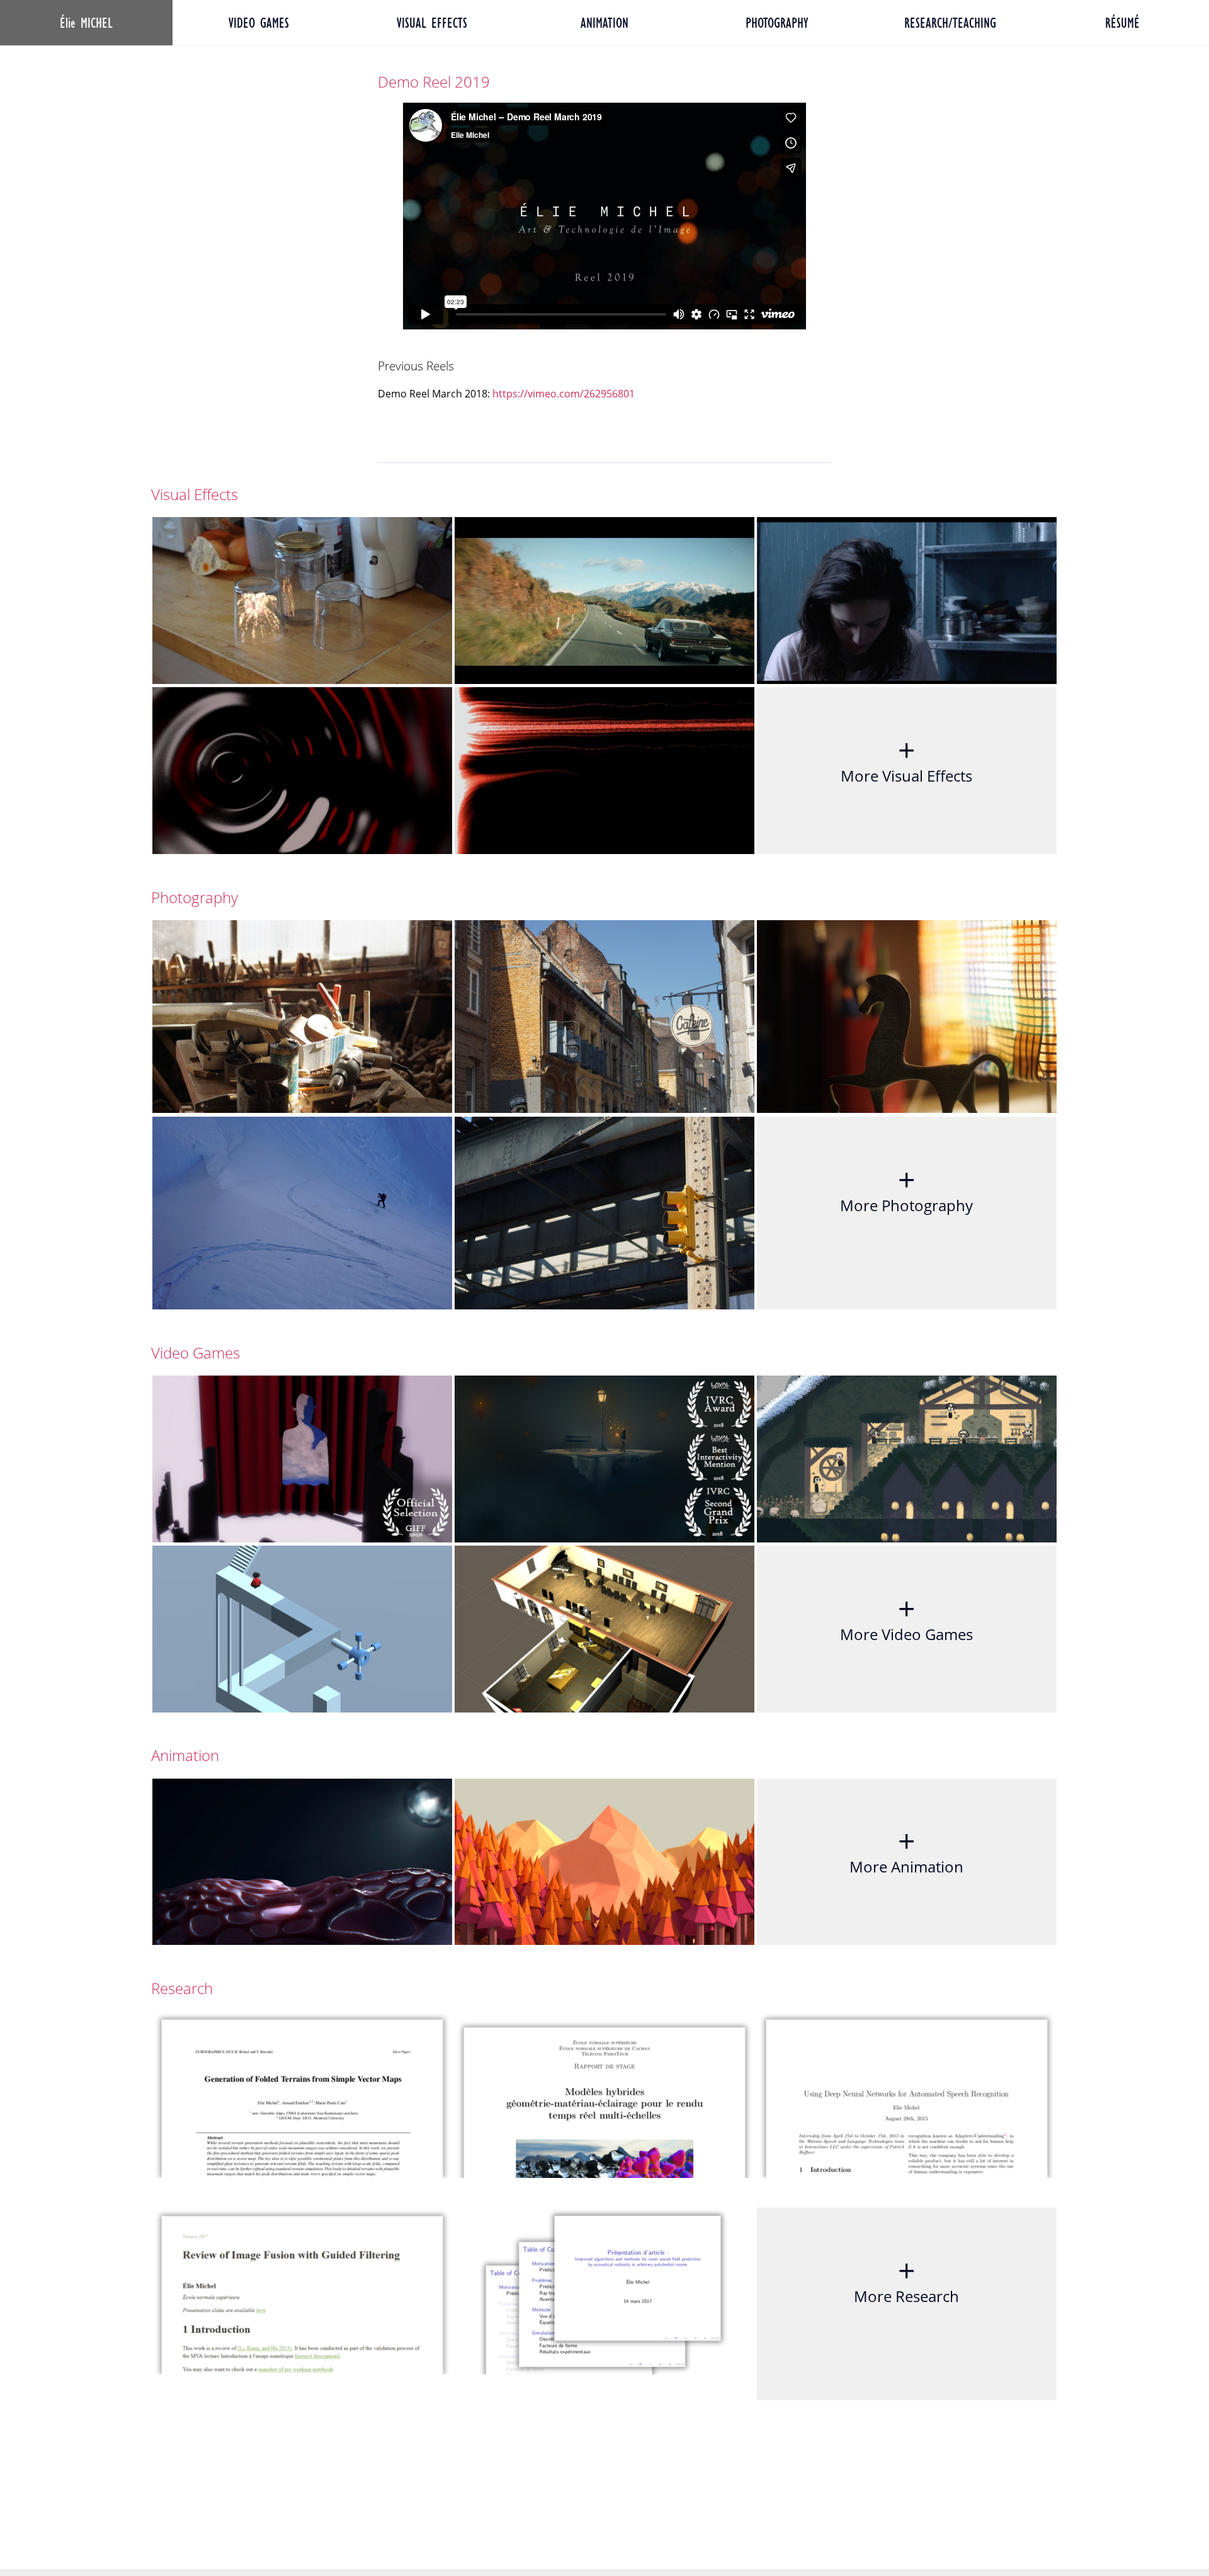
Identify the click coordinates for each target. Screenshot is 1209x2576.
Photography (777, 23)
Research (182, 1988)
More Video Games (906, 1616)
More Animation (906, 1849)
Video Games (259, 23)
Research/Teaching (950, 23)
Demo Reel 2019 (434, 82)
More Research (906, 2278)
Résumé (1122, 23)
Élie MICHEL (86, 23)
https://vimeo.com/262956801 (564, 394)
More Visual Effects (906, 758)
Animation (604, 23)
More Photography (906, 1187)
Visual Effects (432, 23)
